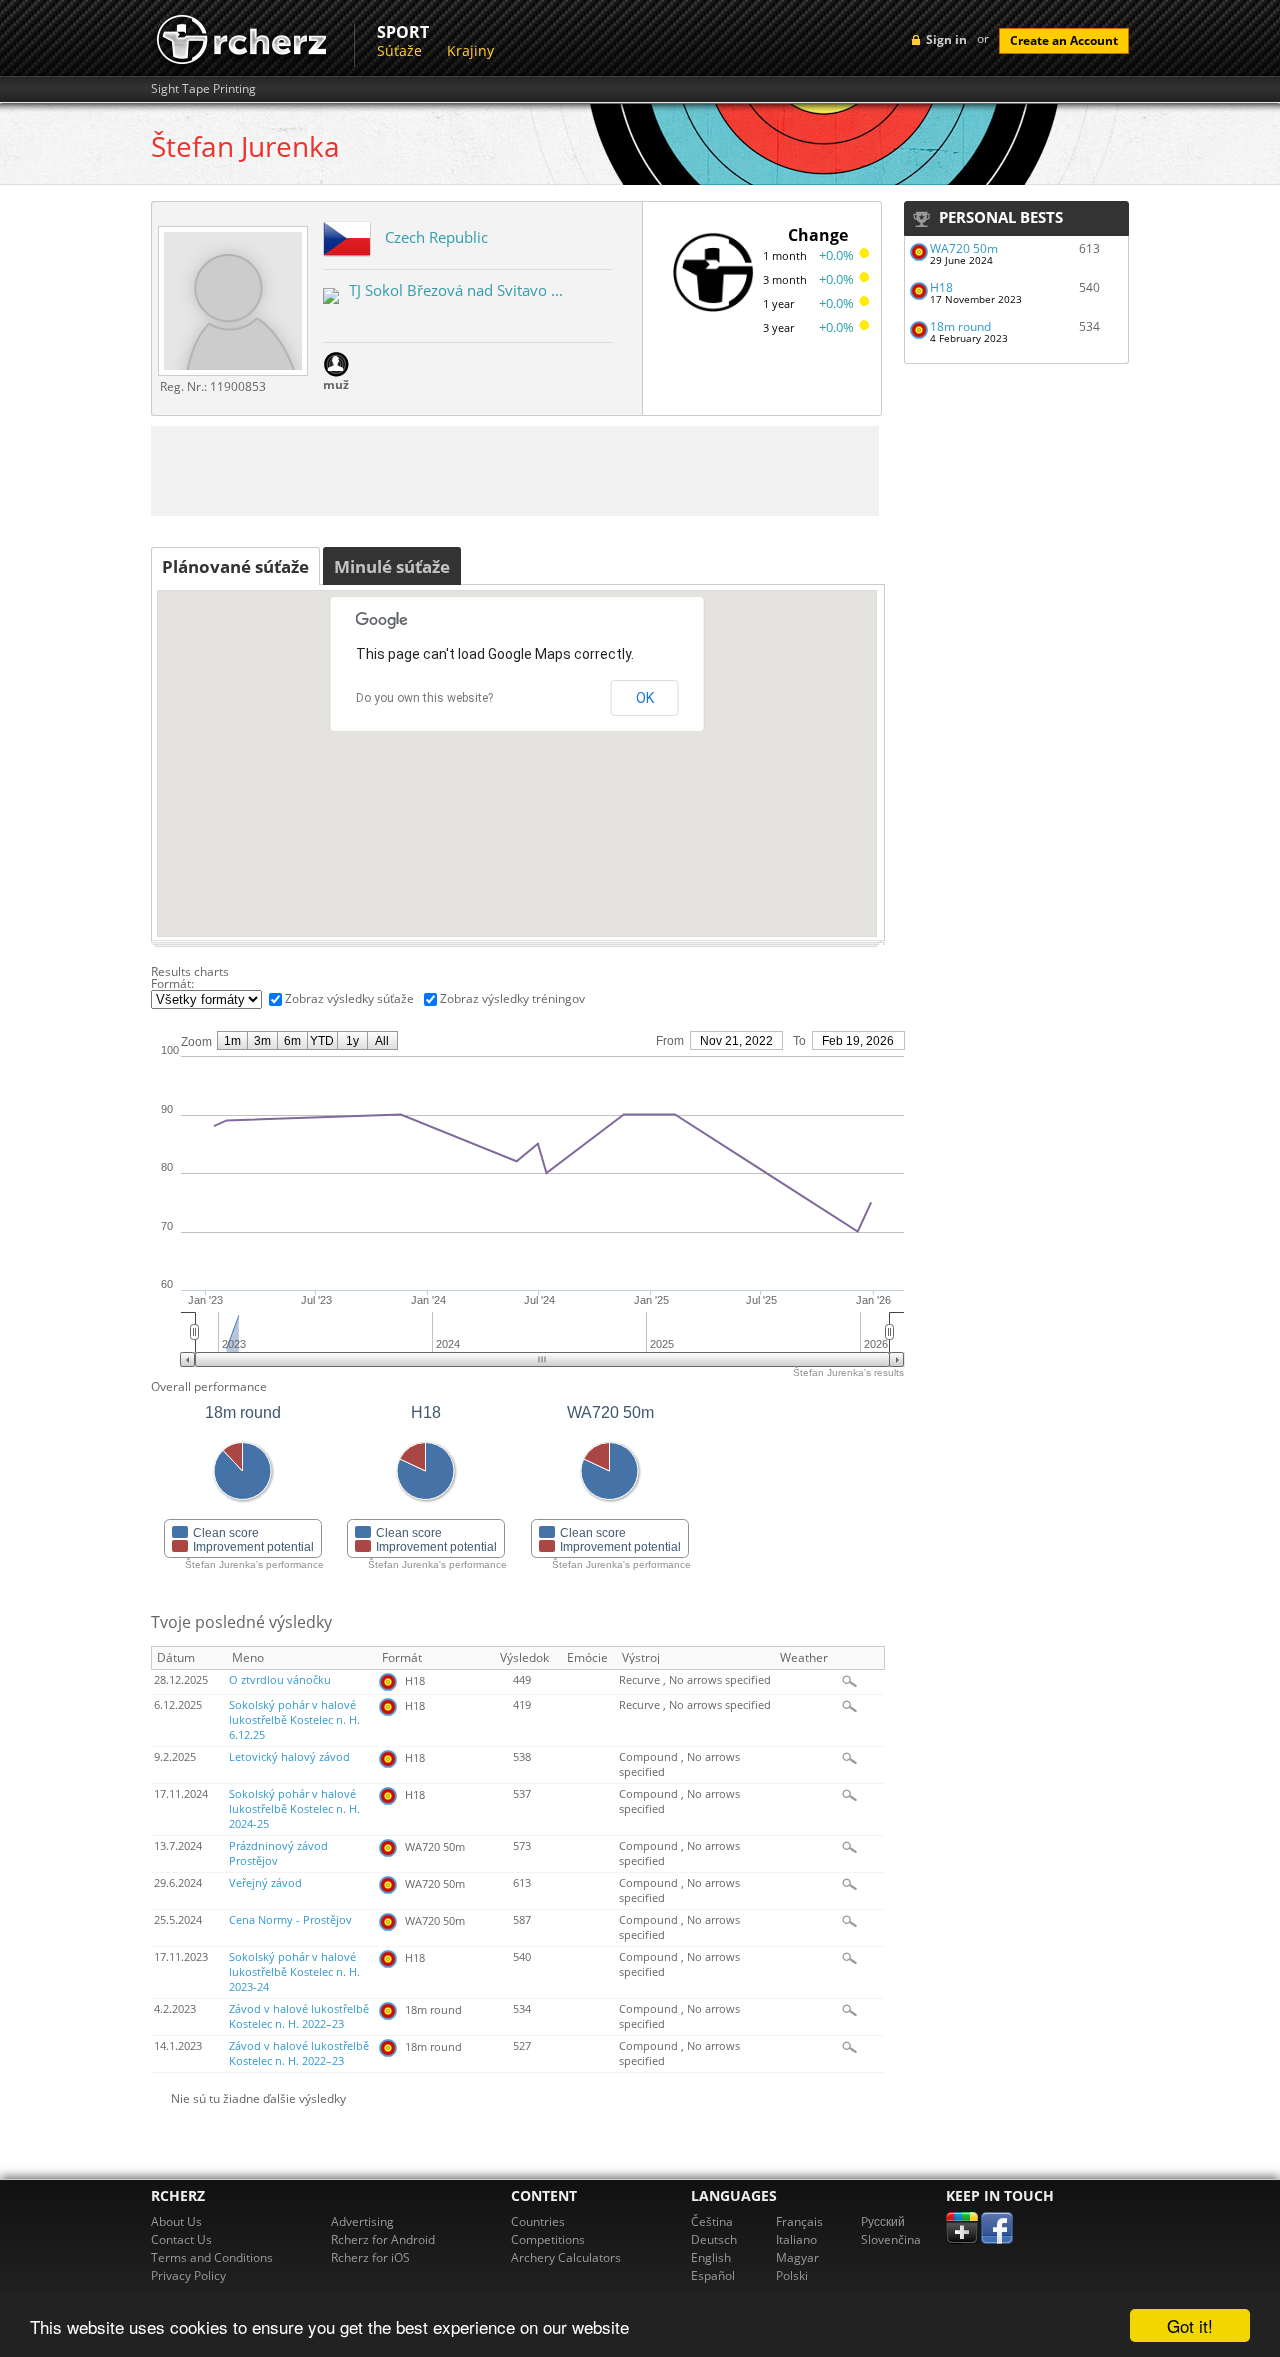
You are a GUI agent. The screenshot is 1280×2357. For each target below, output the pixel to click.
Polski (792, 2275)
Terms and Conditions (212, 2257)
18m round (960, 326)
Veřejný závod (265, 1883)
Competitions (548, 2239)
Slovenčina (891, 2239)
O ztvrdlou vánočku (280, 1680)
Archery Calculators (566, 2257)
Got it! (1190, 2325)
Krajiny (470, 50)
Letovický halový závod (289, 1757)
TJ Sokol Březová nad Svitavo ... (456, 290)
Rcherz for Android (383, 2239)
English (711, 2257)
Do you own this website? (424, 698)
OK (645, 698)
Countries (538, 2221)
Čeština (712, 2221)
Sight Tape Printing (203, 89)
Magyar (797, 2257)
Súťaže (399, 50)
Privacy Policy (188, 2275)
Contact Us (181, 2239)
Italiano (796, 2239)
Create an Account (1064, 40)
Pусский (883, 2221)
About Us (176, 2221)
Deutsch (714, 2239)
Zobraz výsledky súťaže (349, 998)
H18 (941, 287)
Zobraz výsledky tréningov (512, 998)
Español (713, 2275)
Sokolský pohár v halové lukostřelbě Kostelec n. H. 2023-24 (294, 1972)
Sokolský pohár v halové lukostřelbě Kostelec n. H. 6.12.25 (294, 1720)
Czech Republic (436, 237)
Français (799, 2221)
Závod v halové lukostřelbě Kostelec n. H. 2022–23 (299, 2016)
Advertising (362, 2221)
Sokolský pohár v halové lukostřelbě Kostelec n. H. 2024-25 (294, 1809)
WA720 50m (964, 248)
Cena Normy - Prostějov (290, 1920)
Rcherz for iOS (370, 2257)
